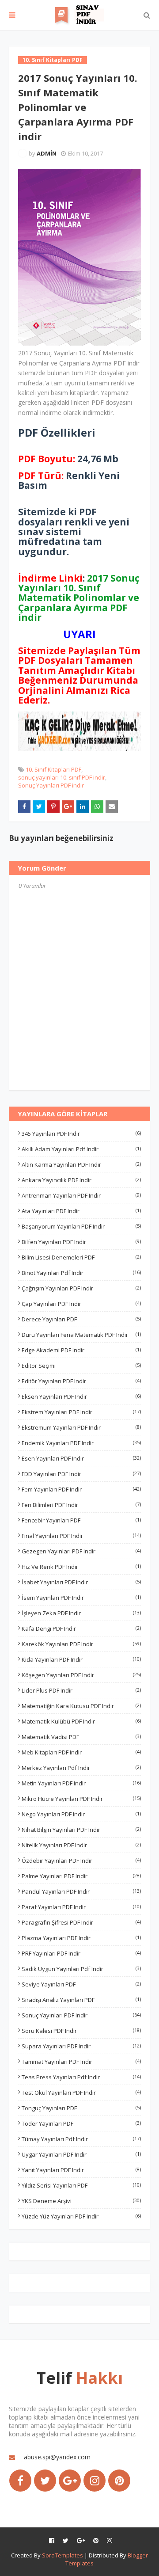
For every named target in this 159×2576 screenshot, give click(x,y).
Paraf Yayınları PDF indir (81, 1907)
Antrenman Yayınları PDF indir (81, 1195)
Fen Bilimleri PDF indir (81, 1505)
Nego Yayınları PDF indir (81, 1814)
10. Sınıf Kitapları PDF (53, 769)
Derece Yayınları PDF (81, 1319)
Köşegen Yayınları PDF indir (81, 1675)
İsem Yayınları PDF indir (81, 1598)
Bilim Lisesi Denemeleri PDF (81, 1257)
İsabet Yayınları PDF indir (81, 1582)
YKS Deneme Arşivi (81, 2201)
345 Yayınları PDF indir (81, 1134)
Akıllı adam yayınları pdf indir (81, 1149)
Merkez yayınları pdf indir (81, 1768)
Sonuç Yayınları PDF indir (51, 785)
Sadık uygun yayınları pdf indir (81, 1969)
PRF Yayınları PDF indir (81, 1953)
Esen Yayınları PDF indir (81, 1458)
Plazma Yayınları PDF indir (81, 1938)
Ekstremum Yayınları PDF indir (81, 1427)
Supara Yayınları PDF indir (81, 2046)
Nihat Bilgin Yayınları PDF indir (81, 1830)
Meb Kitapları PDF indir (81, 1752)
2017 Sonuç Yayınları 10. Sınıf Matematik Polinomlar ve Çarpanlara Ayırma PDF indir (79, 598)
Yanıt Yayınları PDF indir (81, 2170)
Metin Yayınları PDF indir (81, 1783)
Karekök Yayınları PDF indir (81, 1644)
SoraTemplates (62, 2555)
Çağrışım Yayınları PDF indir (81, 1288)
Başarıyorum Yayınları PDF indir (81, 1226)
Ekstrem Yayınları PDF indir (81, 1412)
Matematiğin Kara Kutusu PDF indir (81, 1706)
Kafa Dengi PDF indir (81, 1629)
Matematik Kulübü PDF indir (81, 1721)
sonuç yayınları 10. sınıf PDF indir (62, 777)
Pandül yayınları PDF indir (81, 1891)
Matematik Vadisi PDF (81, 1737)
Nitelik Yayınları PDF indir (81, 1845)
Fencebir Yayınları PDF (81, 1520)
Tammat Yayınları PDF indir (81, 2062)
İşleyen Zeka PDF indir (81, 1613)
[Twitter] (45, 2481)
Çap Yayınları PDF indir (81, 1304)
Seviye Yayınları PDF (81, 1984)
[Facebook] (20, 2481)
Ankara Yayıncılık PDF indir (81, 1180)
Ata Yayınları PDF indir (81, 1211)
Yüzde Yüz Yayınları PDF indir (81, 2216)
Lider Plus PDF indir (81, 1690)
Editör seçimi (81, 1366)
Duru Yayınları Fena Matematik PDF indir (81, 1335)
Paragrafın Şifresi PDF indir (81, 1922)
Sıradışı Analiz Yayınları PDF (81, 2000)
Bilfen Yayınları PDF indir (81, 1242)
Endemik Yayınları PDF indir (81, 1443)
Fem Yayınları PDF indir (81, 1489)
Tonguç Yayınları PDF (81, 2108)
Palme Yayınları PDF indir (81, 1876)
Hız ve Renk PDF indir (81, 1567)
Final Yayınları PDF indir (81, 1536)
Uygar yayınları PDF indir (81, 2154)
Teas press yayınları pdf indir (81, 2077)
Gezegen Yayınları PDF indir (81, 1551)
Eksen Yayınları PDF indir (81, 1396)
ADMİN (47, 153)
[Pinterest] (119, 2481)
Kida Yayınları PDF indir (81, 1659)
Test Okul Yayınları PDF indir (81, 2093)
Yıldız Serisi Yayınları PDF (81, 2185)
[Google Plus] (70, 2481)
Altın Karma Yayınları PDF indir (81, 1164)
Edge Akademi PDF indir (81, 1350)
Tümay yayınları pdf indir (81, 2139)
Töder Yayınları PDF (81, 2123)
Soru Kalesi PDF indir (81, 2031)
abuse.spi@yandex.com (57, 2457)
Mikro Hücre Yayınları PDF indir (81, 1799)
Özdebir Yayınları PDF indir (81, 1861)
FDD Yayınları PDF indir (81, 1474)
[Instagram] (95, 2481)
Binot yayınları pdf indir (81, 1273)
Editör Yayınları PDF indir (81, 1381)
